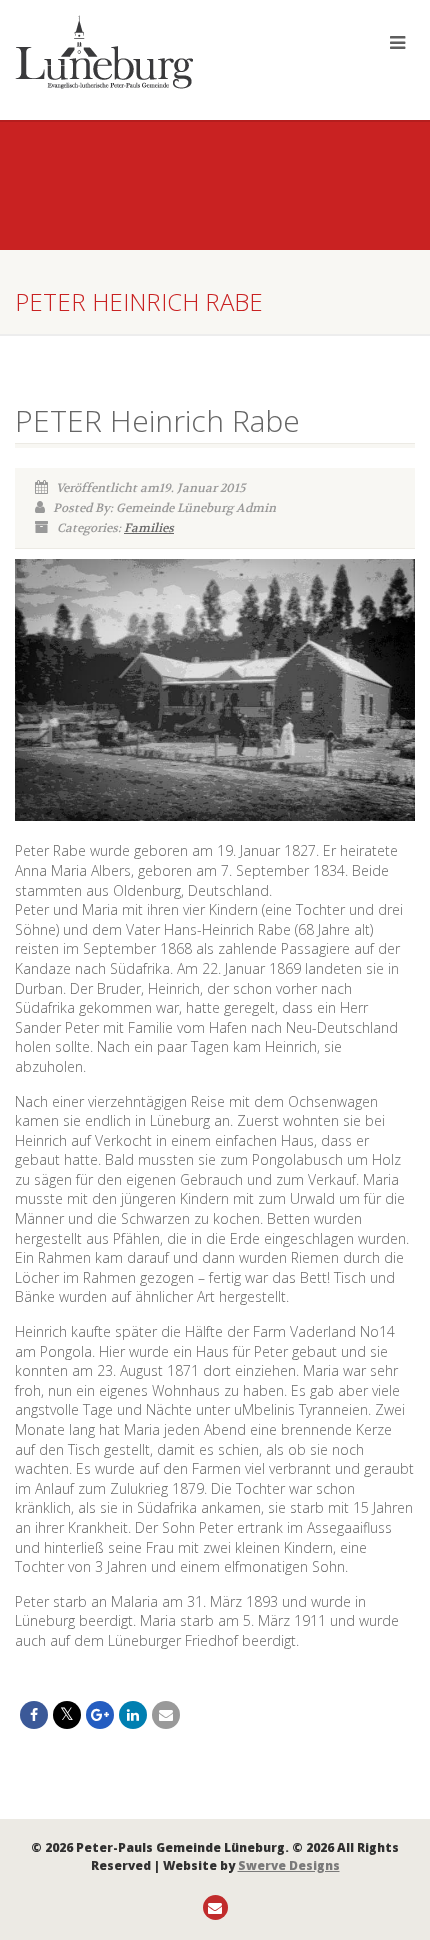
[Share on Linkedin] (133, 1715)
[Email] (166, 1715)
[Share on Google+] (100, 1715)
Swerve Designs (289, 1865)
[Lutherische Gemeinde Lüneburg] (143, 52)
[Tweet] (67, 1715)
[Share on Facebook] (34, 1715)
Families (149, 528)
